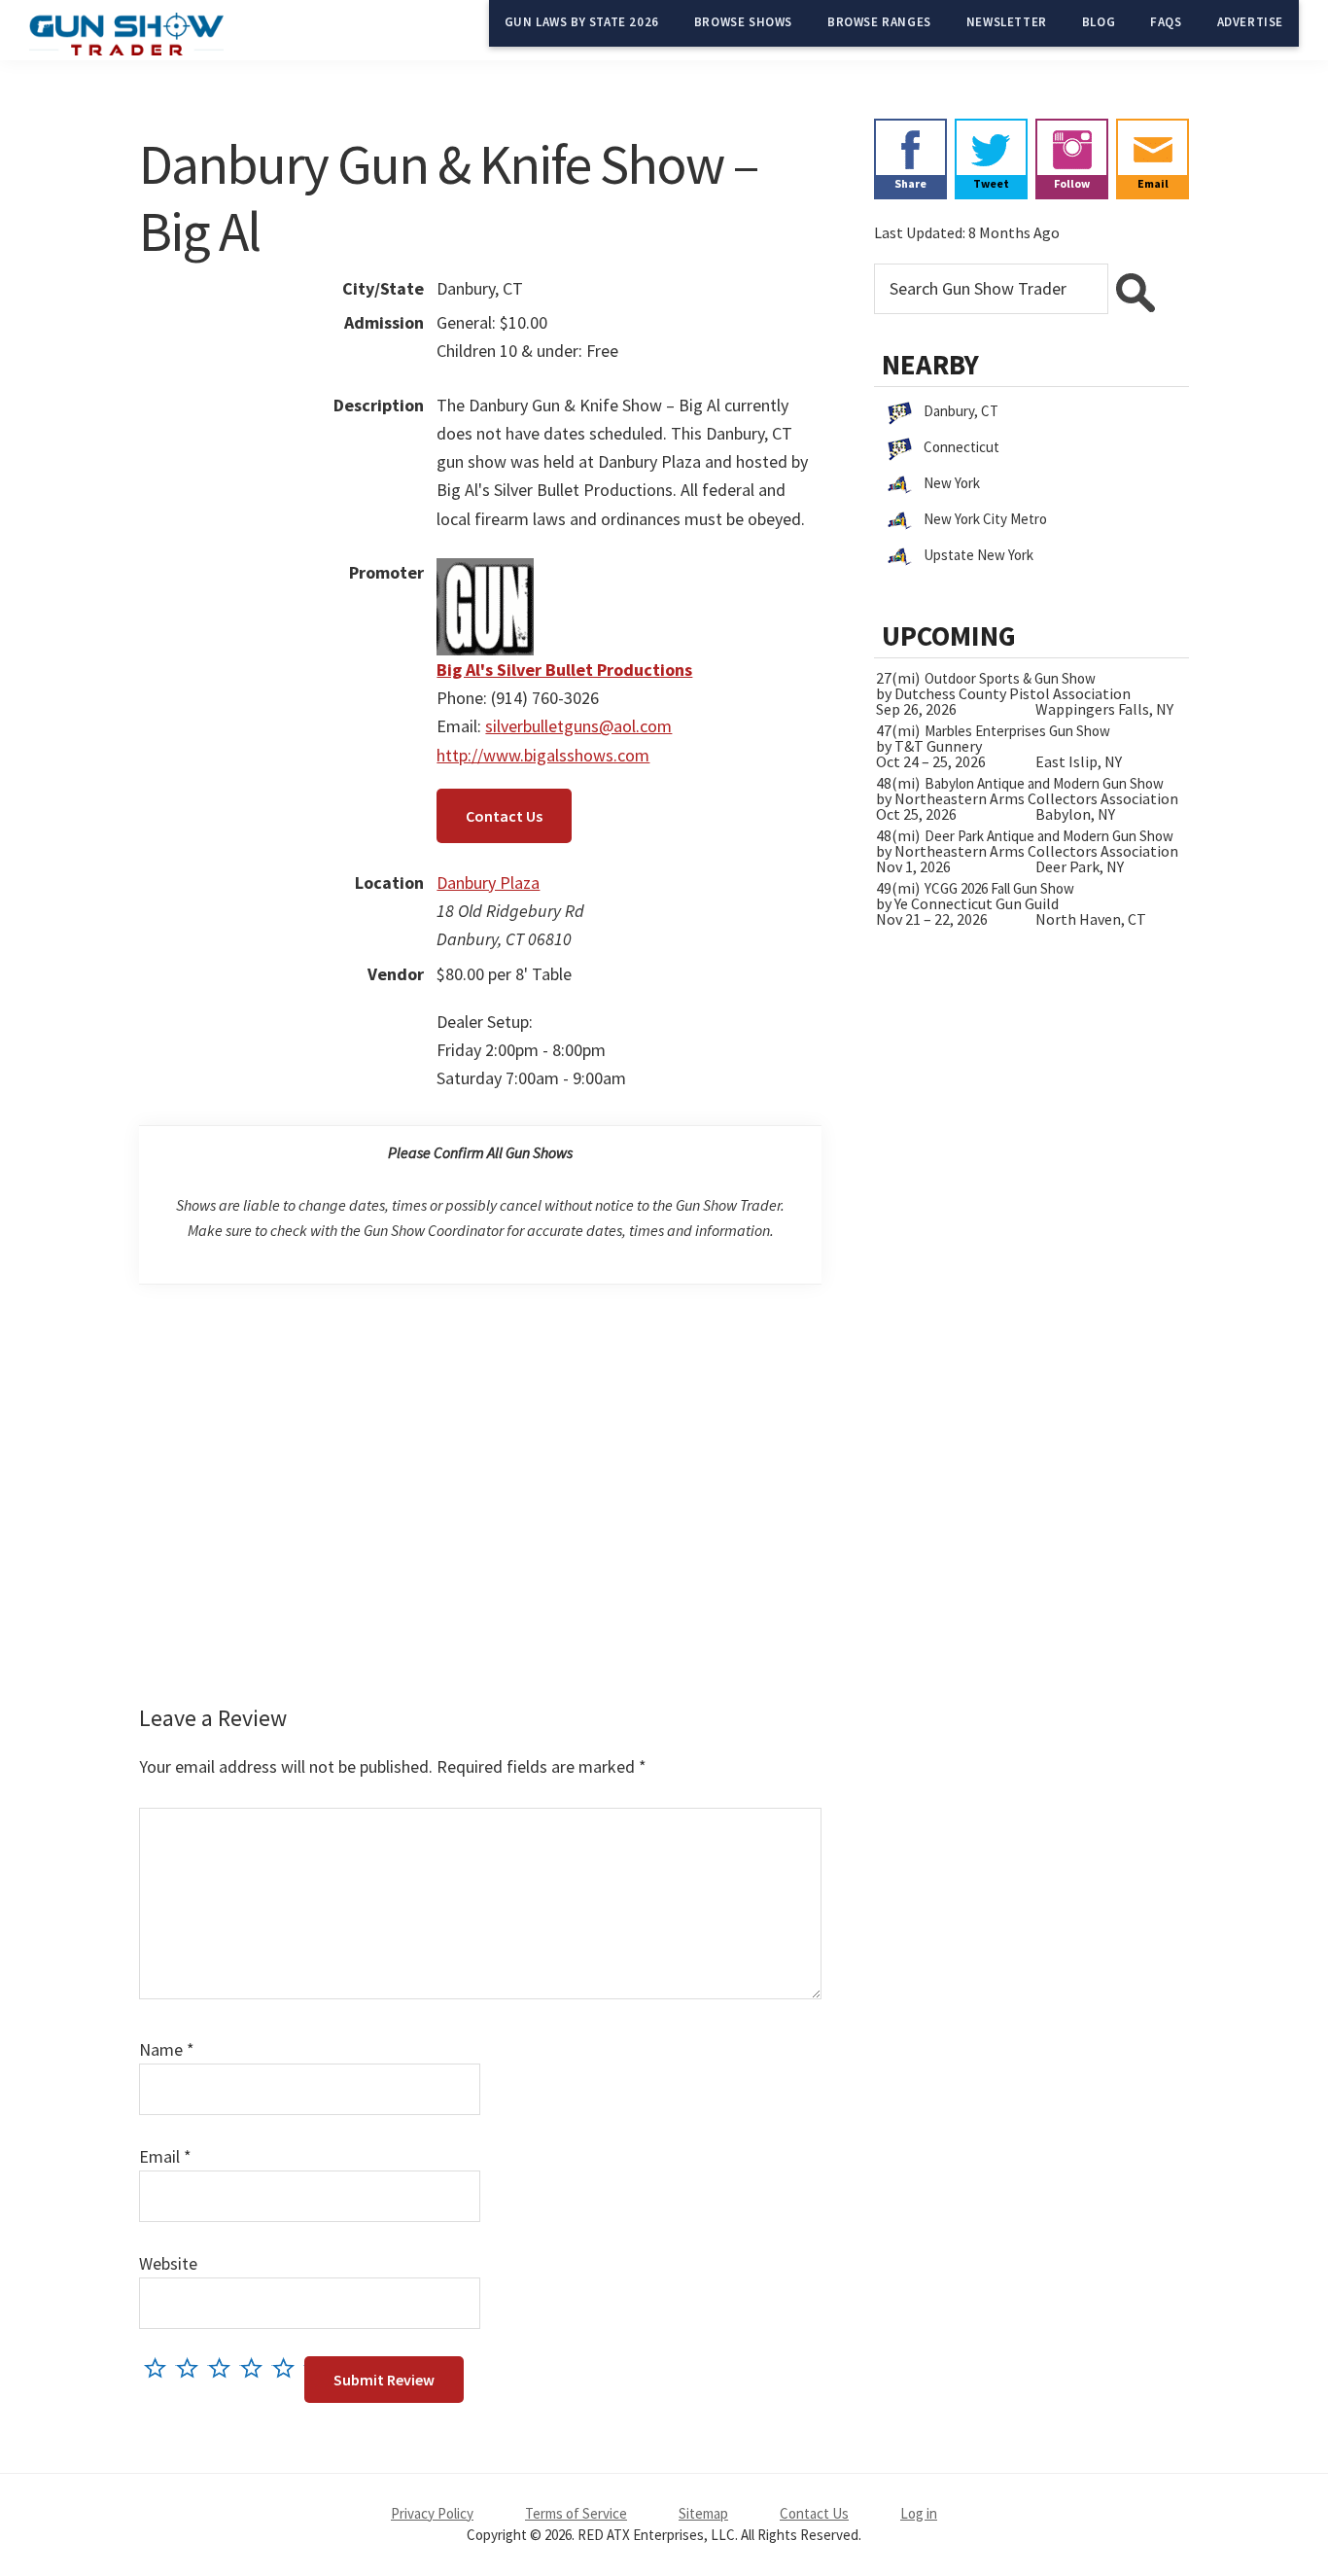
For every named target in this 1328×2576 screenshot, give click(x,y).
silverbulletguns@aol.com (578, 726)
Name (167, 2049)
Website (168, 2263)
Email (165, 2156)
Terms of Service (576, 2513)
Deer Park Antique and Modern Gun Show (1049, 836)
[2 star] (192, 2367)
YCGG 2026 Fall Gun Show (999, 888)
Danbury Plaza (488, 882)
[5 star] (288, 2367)
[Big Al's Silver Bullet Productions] (485, 572)
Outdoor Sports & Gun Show (1010, 678)
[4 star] (256, 2367)
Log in (919, 2513)
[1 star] (160, 2367)
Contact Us (504, 816)
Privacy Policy (432, 2513)
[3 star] (224, 2367)
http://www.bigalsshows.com (543, 755)
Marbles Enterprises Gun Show (1017, 731)
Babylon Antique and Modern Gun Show (1044, 783)
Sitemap (703, 2513)
